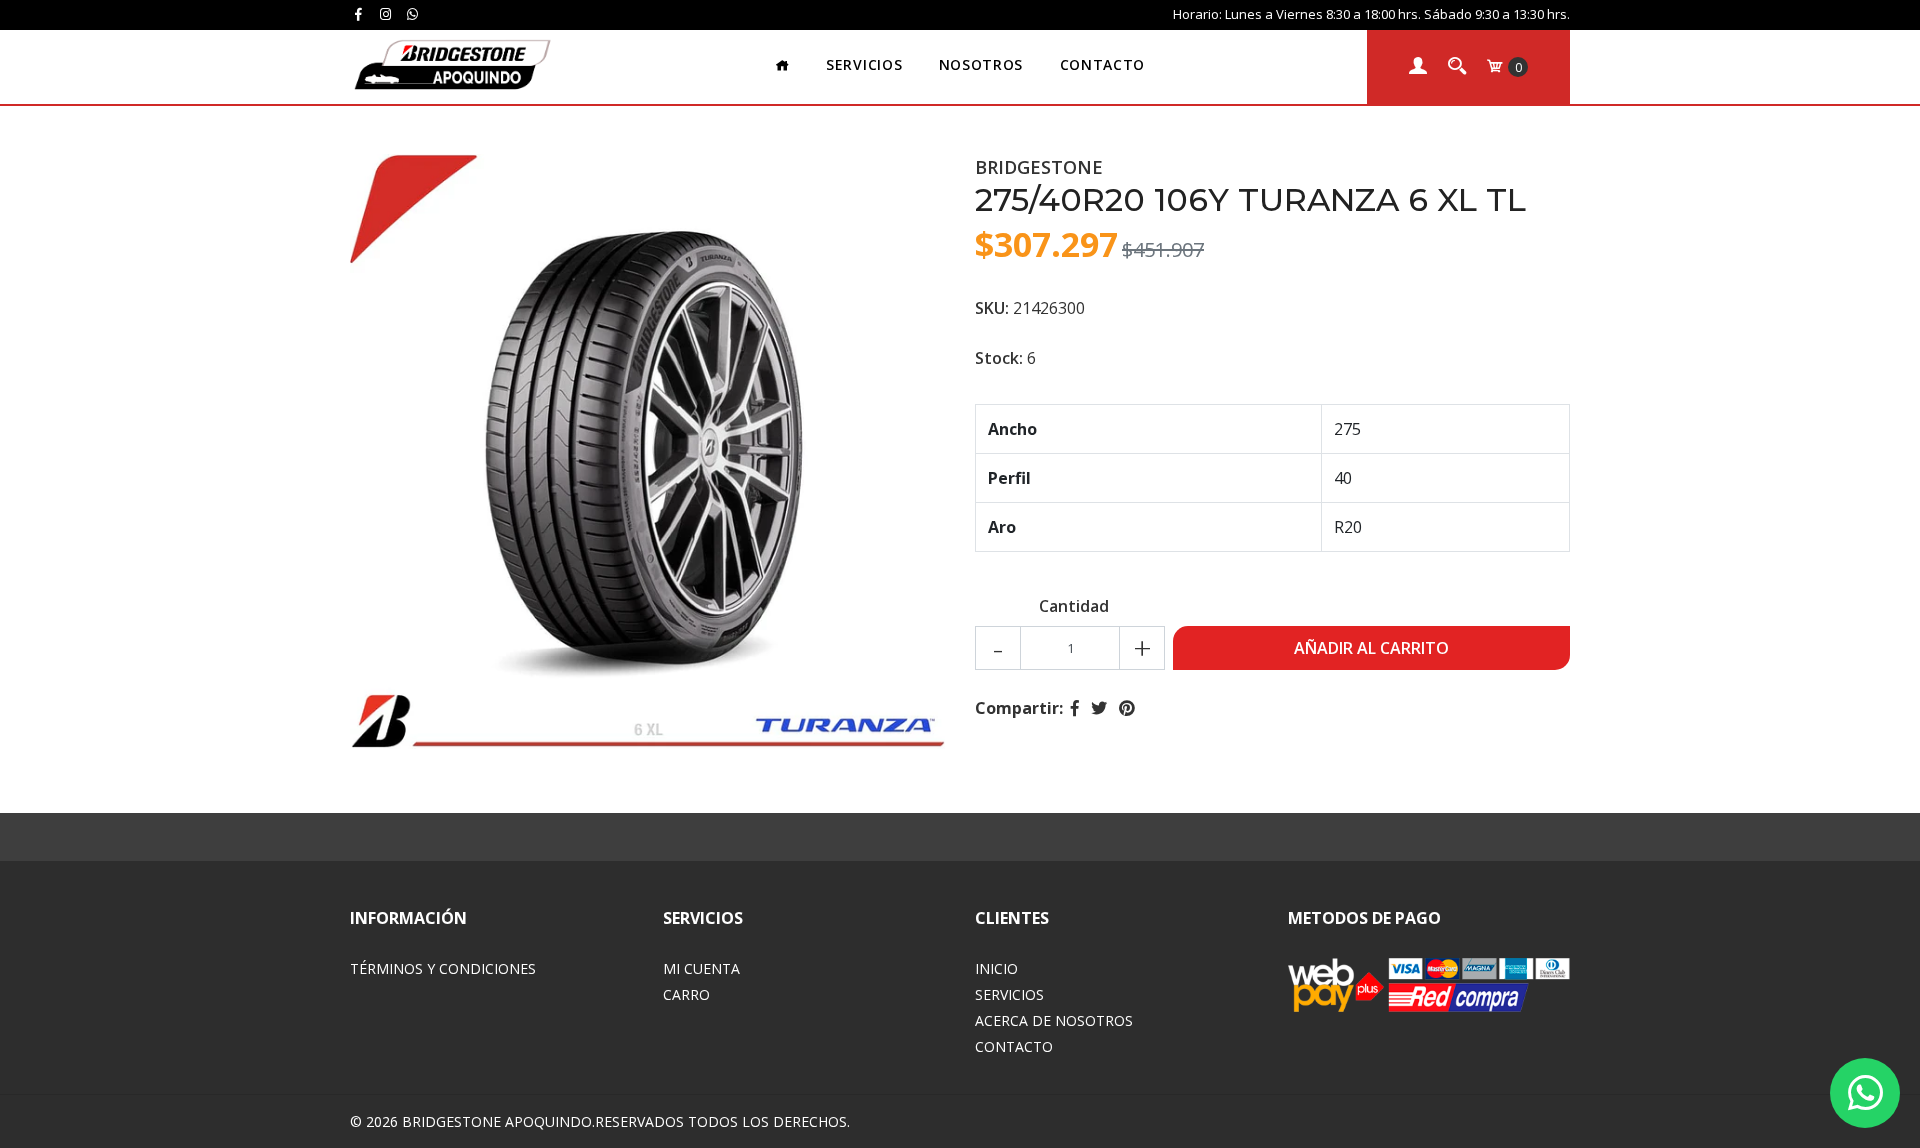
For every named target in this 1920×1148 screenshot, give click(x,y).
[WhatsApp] (413, 14)
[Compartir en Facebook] (1075, 708)
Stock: (999, 358)
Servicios (864, 64)
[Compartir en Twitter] (1099, 708)
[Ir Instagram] (385, 14)
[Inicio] (782, 66)
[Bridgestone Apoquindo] (451, 65)
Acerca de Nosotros (1054, 1020)
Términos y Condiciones (443, 968)
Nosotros (981, 64)
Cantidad (1074, 606)
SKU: (992, 308)
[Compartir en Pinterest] (1127, 708)
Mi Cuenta (701, 968)
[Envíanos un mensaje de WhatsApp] (1865, 1093)
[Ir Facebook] (358, 14)
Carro (686, 994)
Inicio (996, 968)
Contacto (1102, 64)
